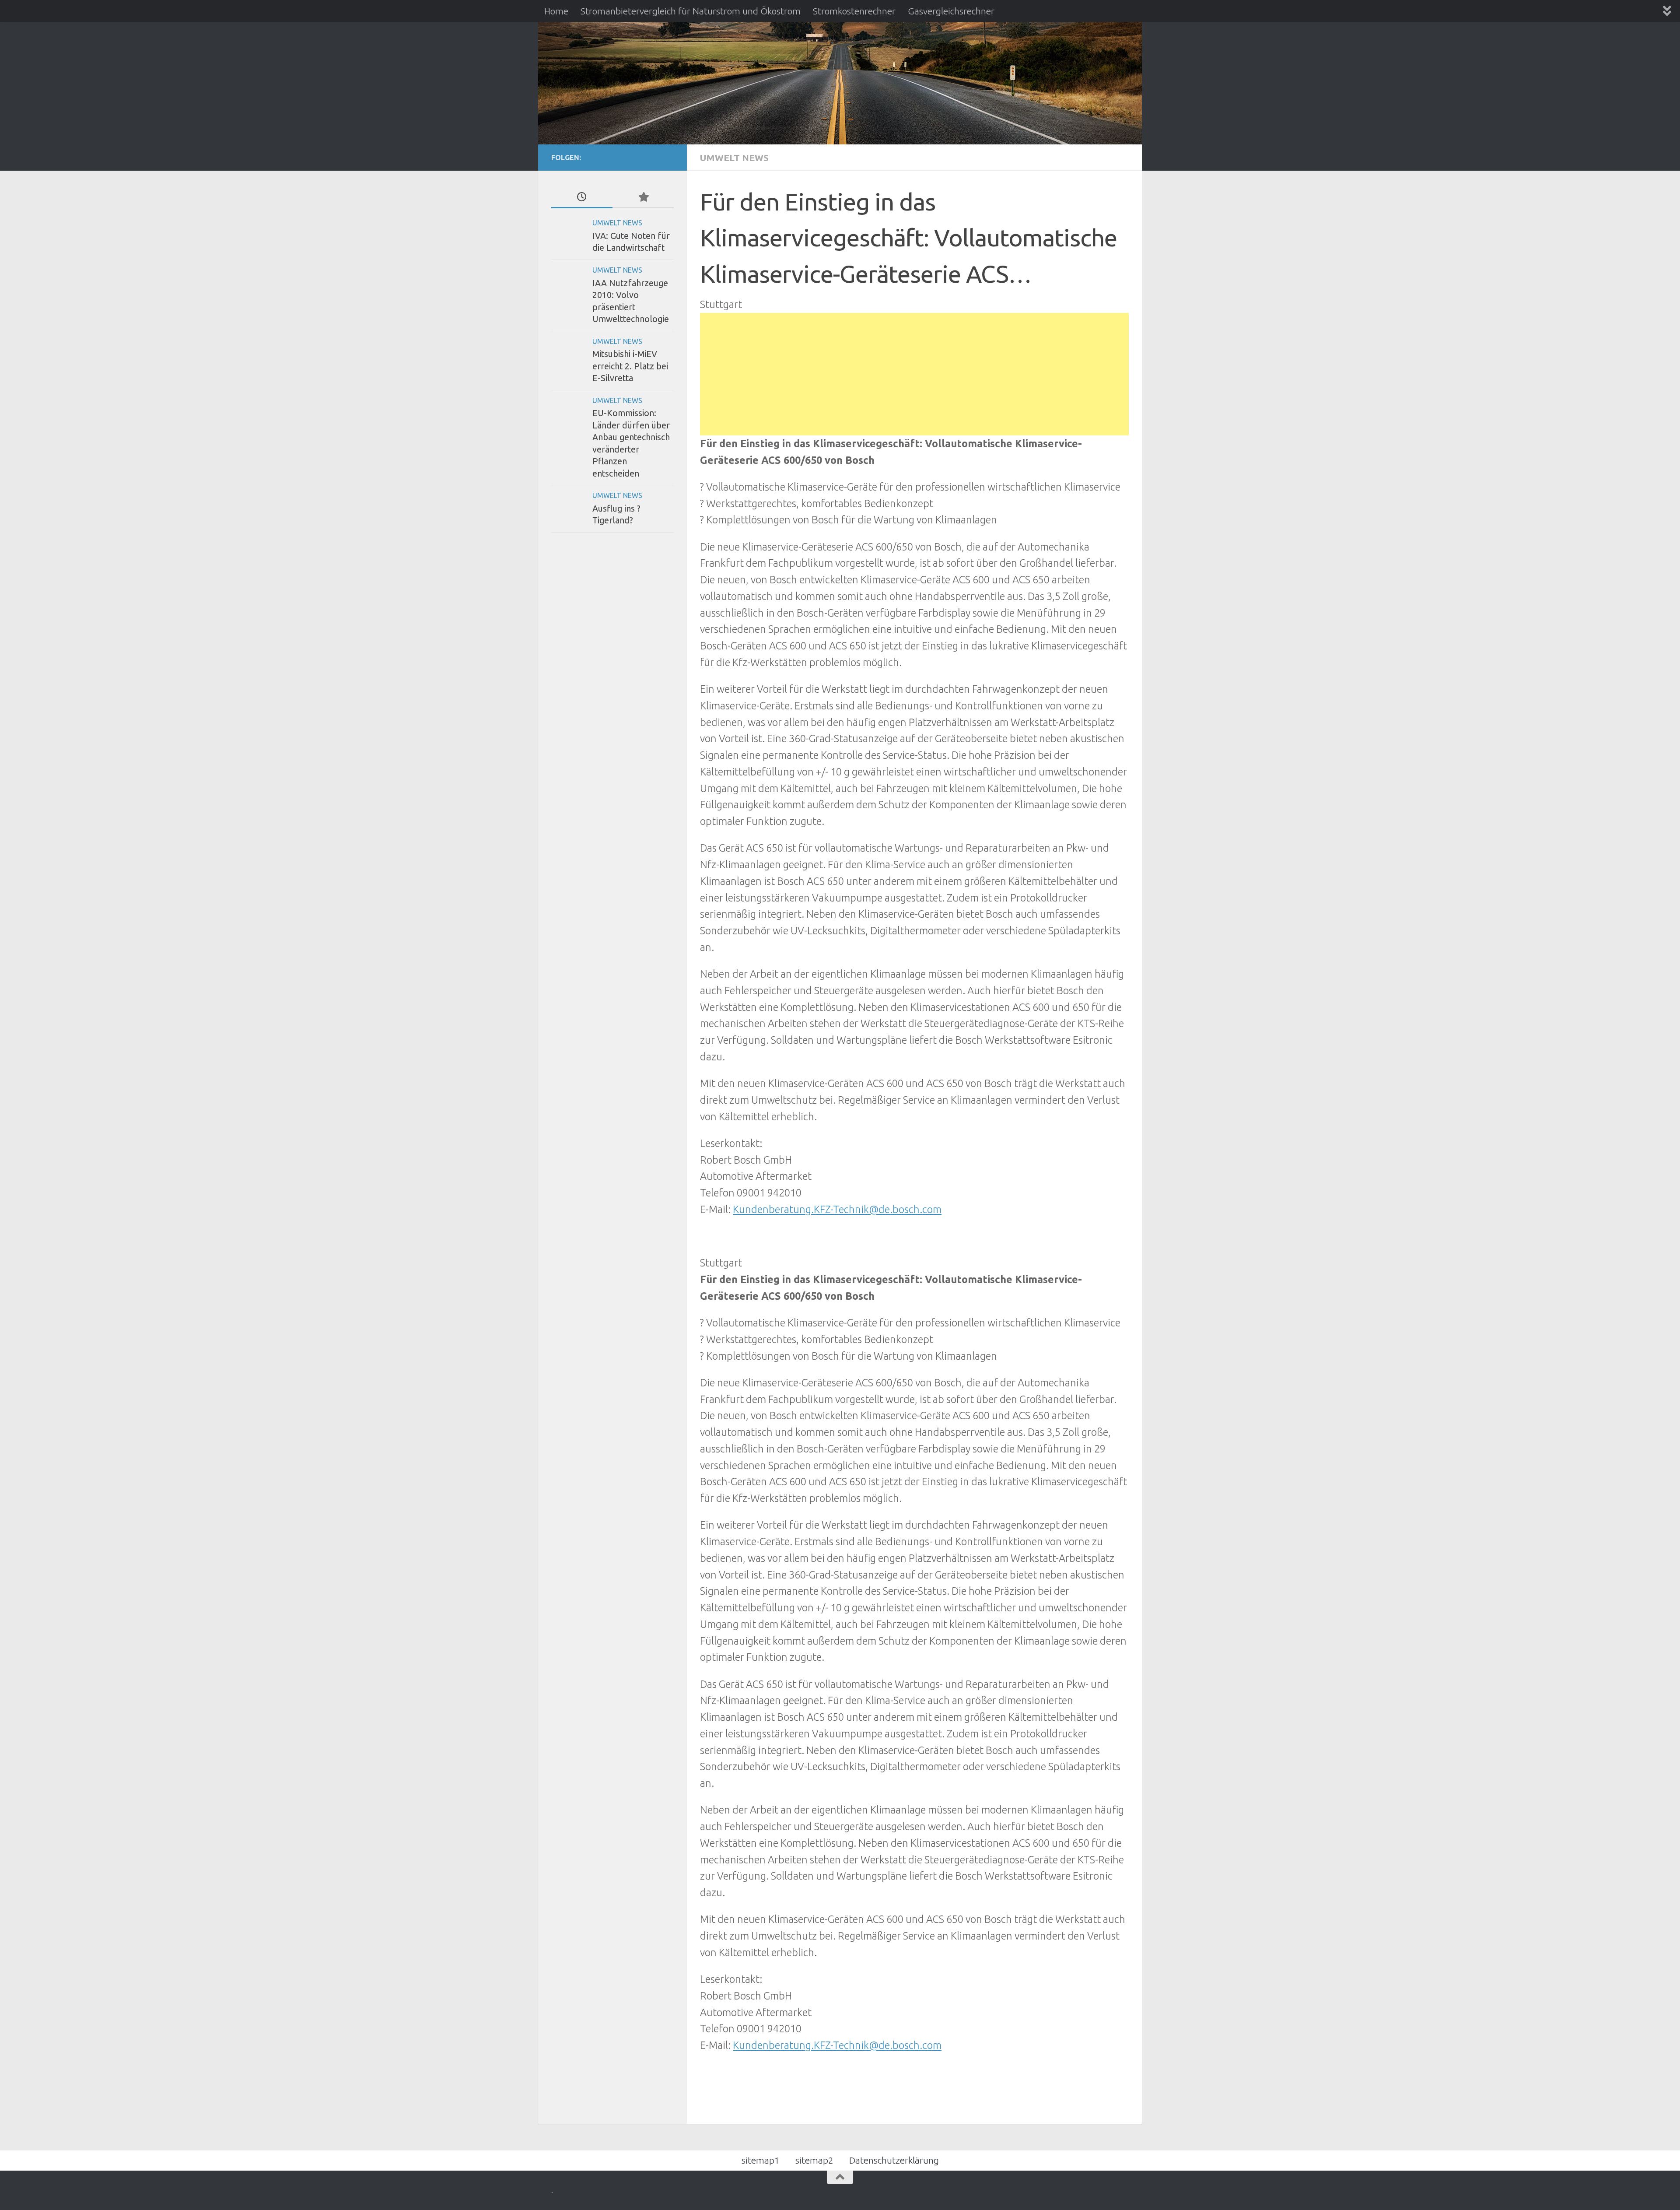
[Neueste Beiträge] (582, 197)
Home (556, 11)
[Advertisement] (914, 374)
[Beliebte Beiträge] (643, 197)
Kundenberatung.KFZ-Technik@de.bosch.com (837, 1209)
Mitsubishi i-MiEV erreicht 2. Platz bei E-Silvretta (630, 366)
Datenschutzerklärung (894, 2160)
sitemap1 (761, 2160)
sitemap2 (814, 2160)
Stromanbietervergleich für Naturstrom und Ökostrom (691, 11)
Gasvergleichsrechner (951, 11)
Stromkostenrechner (854, 11)
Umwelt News (734, 158)
